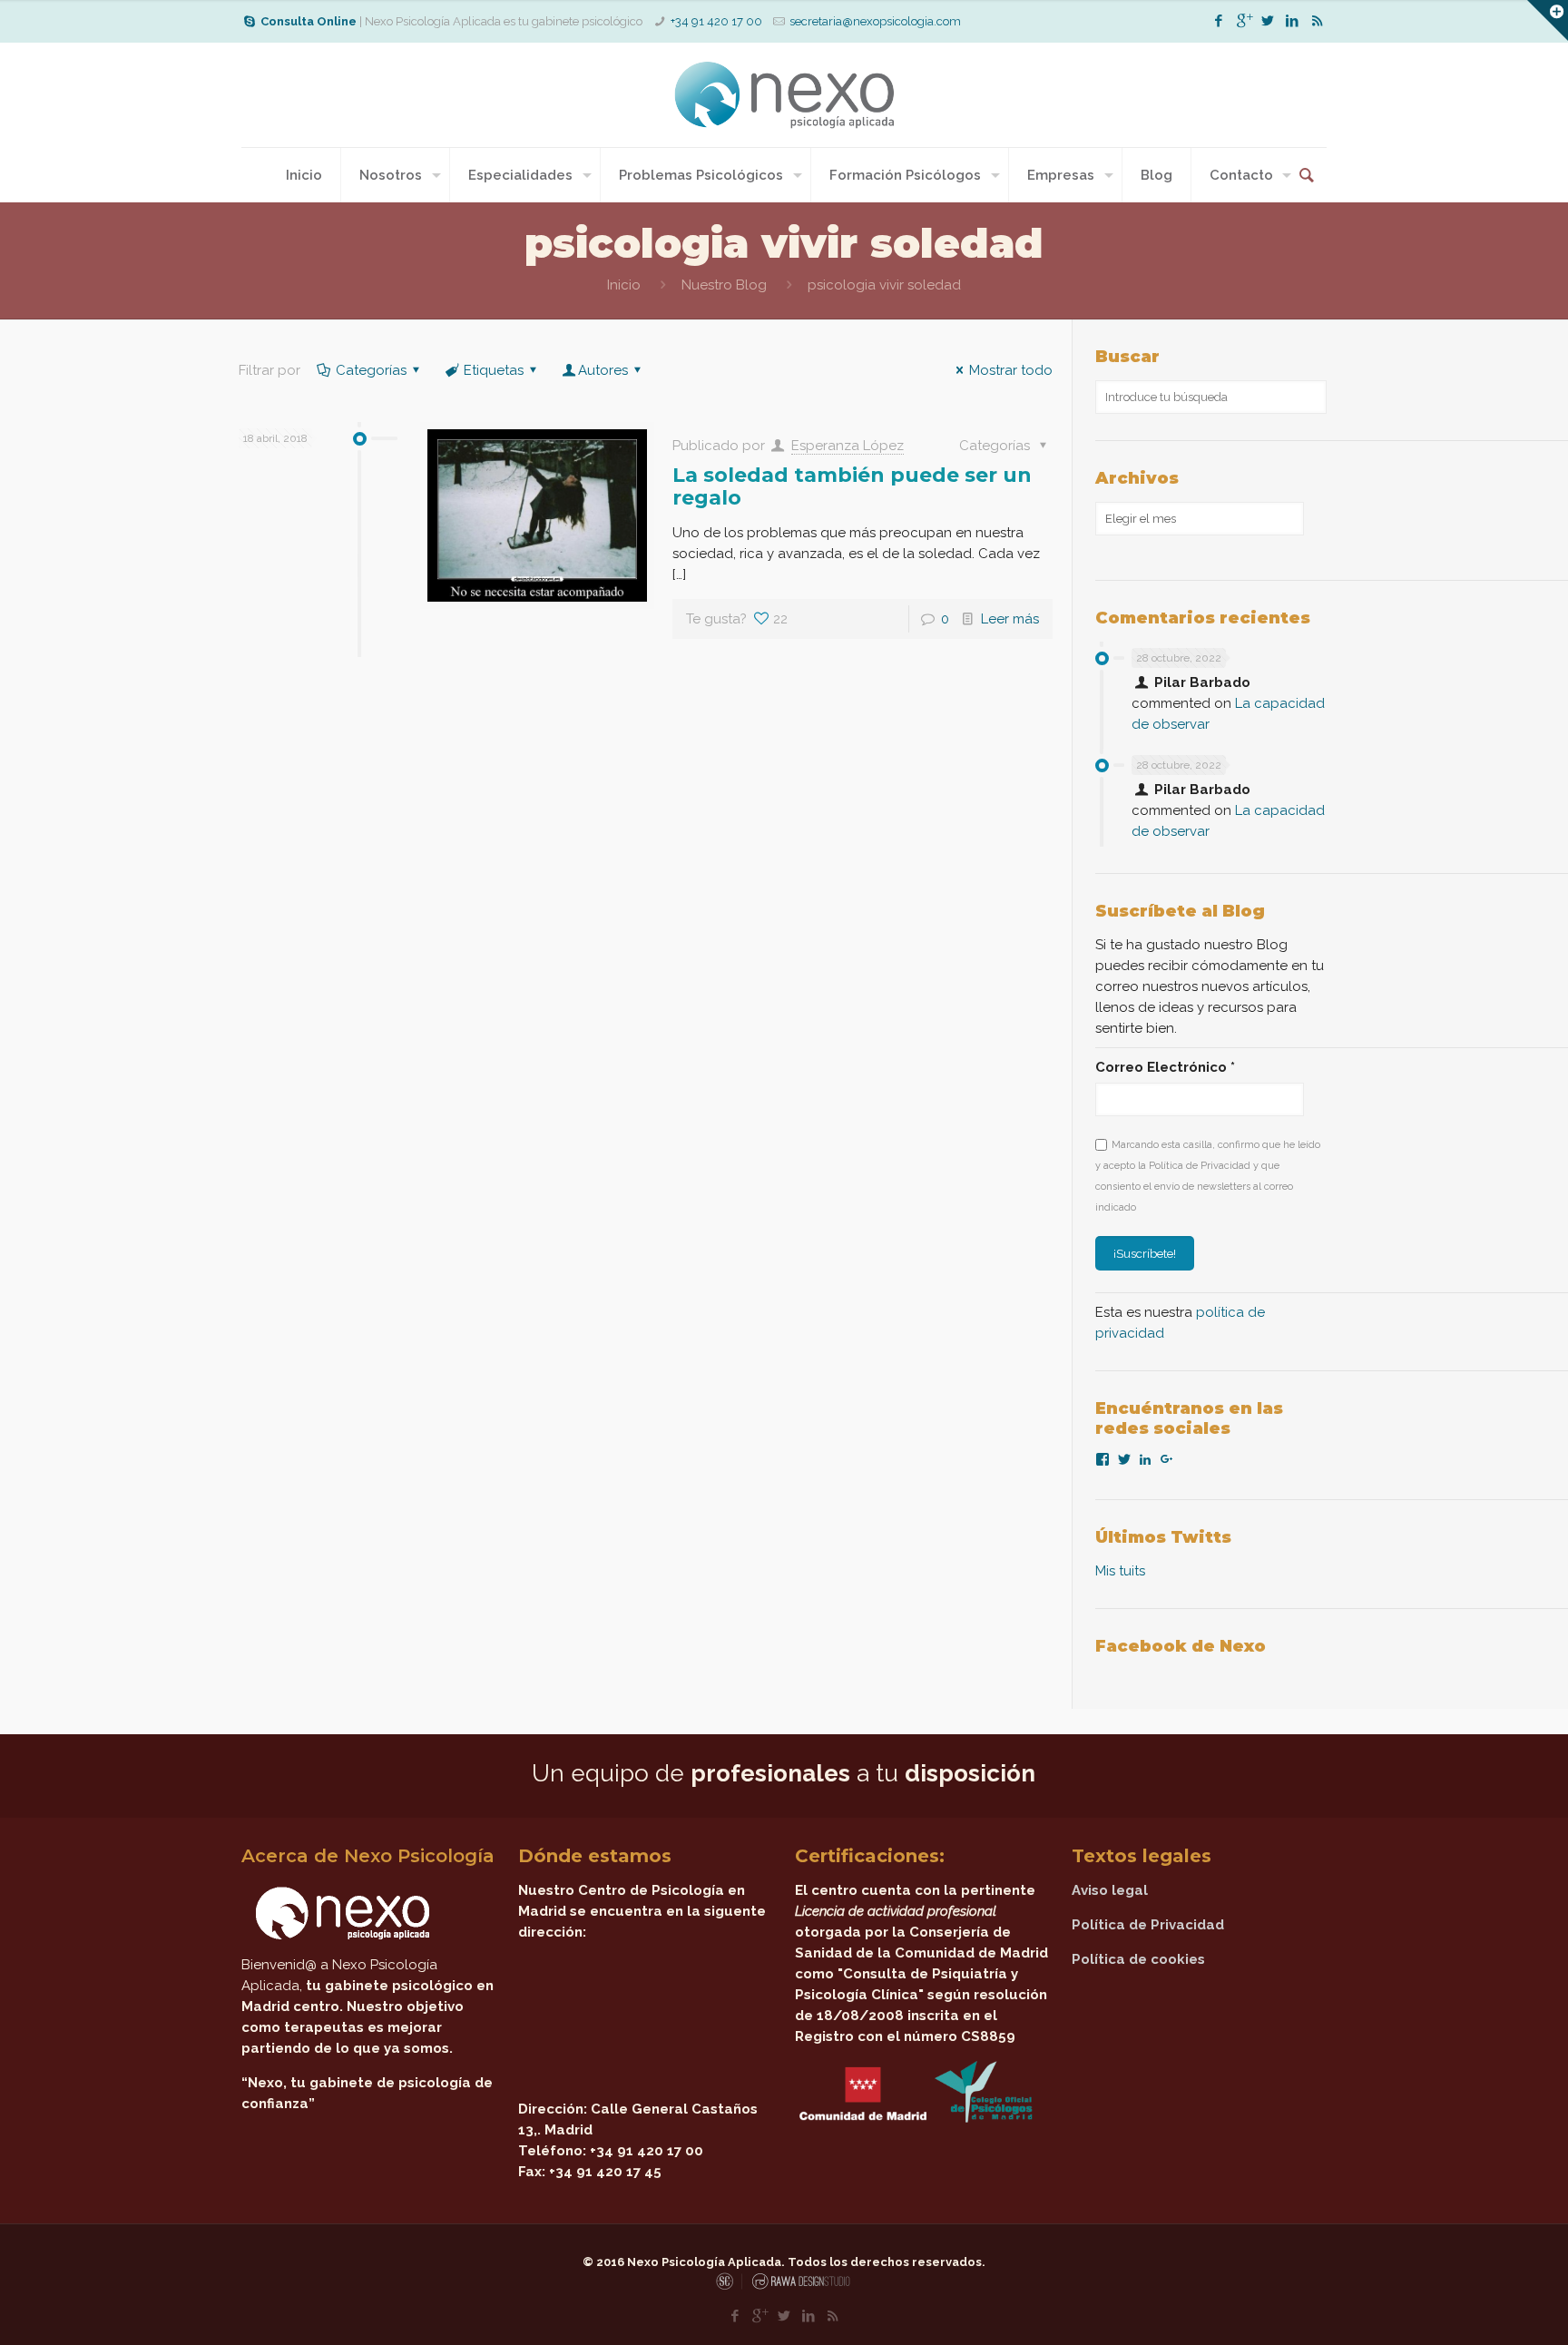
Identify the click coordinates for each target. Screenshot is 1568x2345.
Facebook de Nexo (1181, 1646)
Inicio (624, 285)
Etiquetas (494, 370)
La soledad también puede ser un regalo (852, 486)
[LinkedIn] (1293, 21)
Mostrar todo (1011, 370)
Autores (603, 370)
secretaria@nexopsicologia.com (875, 21)
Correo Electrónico (1165, 1067)
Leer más (1010, 619)
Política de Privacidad (1148, 1925)
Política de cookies (1138, 1959)
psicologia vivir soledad (884, 285)
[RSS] (1317, 21)
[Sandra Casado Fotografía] (729, 2286)
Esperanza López (848, 446)
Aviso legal (1110, 1890)
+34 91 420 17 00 (716, 21)
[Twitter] (1268, 21)
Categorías (371, 370)
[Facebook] (1219, 21)
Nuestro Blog (724, 285)
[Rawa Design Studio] (799, 2286)
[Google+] (1244, 21)
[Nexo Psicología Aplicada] (784, 95)
